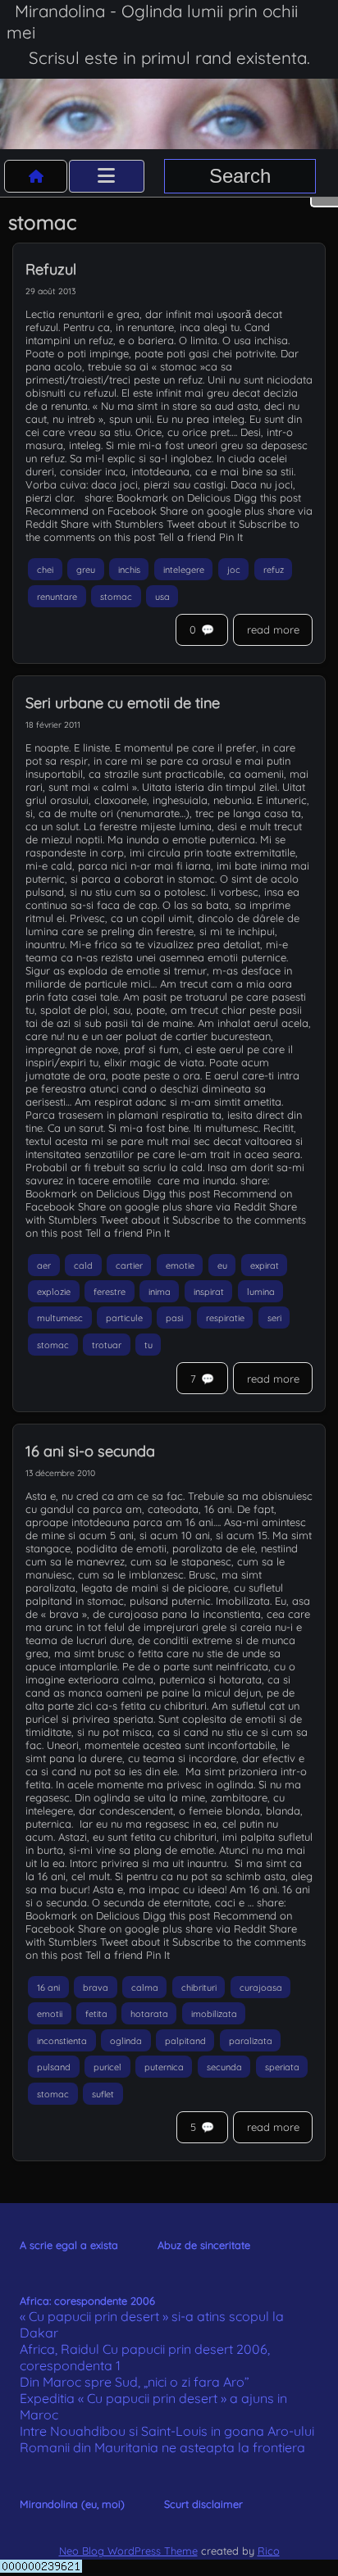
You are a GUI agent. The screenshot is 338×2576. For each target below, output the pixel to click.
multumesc (60, 1318)
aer (44, 1265)
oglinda (126, 2040)
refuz (274, 570)
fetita (96, 2014)
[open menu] (107, 176)
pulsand (54, 2067)
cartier (129, 1265)
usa (162, 596)
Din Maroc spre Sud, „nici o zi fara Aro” (135, 2382)
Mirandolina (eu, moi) (72, 2504)
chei (45, 570)
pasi (174, 1318)
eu (222, 1265)
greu (86, 570)
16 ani (48, 1987)
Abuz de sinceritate (204, 2245)
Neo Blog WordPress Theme (128, 2551)
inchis (129, 570)
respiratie (225, 1318)
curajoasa (261, 1987)
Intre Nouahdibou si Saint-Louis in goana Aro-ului (167, 2431)
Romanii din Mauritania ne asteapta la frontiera (162, 2447)
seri (274, 1318)
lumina (261, 1291)
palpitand (185, 2040)
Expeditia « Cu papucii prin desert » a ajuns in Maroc (153, 2406)
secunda (224, 2067)
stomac (116, 596)
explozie (54, 1291)
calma (145, 1987)
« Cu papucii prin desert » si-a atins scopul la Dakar (152, 2324)
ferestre (110, 1291)
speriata (282, 2067)
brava (96, 1987)
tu (148, 1344)
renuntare (57, 596)
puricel (107, 2067)
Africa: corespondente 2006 (87, 2301)
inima (160, 1291)
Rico (269, 2551)
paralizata (251, 2040)
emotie (180, 1265)
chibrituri (199, 1987)
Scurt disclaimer (203, 2504)
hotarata (149, 2014)
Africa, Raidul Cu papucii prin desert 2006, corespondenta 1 (145, 2357)
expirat (265, 1265)
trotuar (107, 1344)
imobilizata (214, 2014)
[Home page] (36, 176)
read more (273, 629)
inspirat (209, 1291)
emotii (50, 2014)
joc (234, 570)
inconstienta (62, 2040)
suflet (103, 2093)
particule (124, 1318)
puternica (164, 2067)
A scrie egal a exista (69, 2245)
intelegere (184, 570)
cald (83, 1265)
